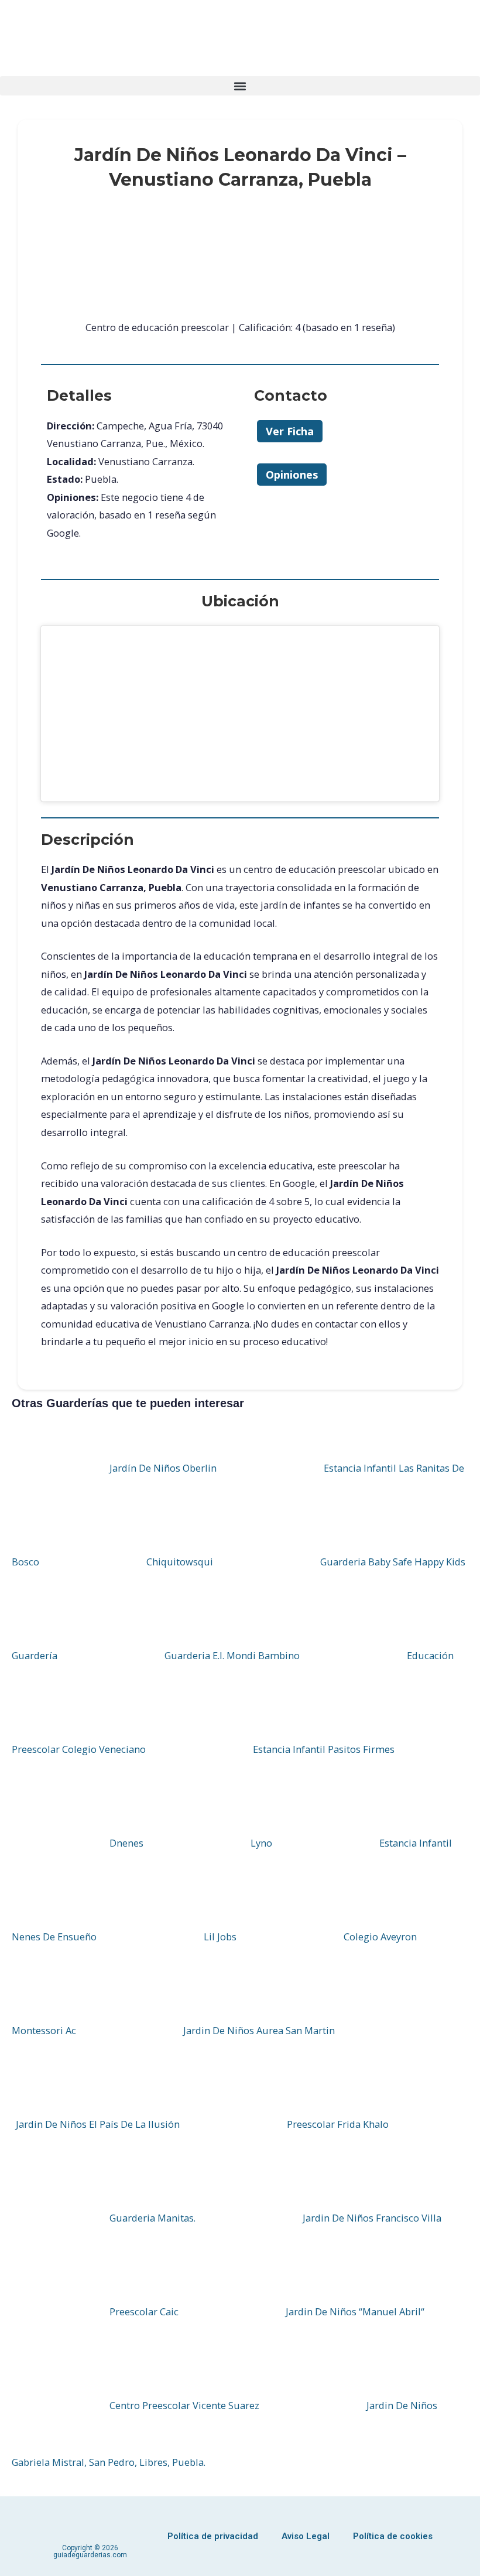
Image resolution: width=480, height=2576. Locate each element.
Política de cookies (393, 2536)
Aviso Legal (306, 2536)
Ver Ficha (290, 431)
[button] (240, 86)
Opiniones (292, 475)
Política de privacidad (213, 2536)
